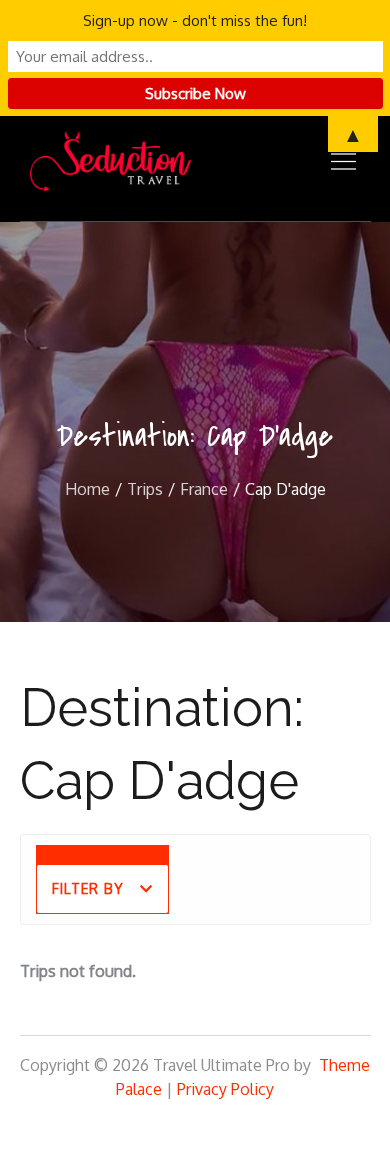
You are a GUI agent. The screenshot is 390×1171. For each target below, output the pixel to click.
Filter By (88, 888)
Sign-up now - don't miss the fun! (195, 20)
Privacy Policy (225, 1089)
